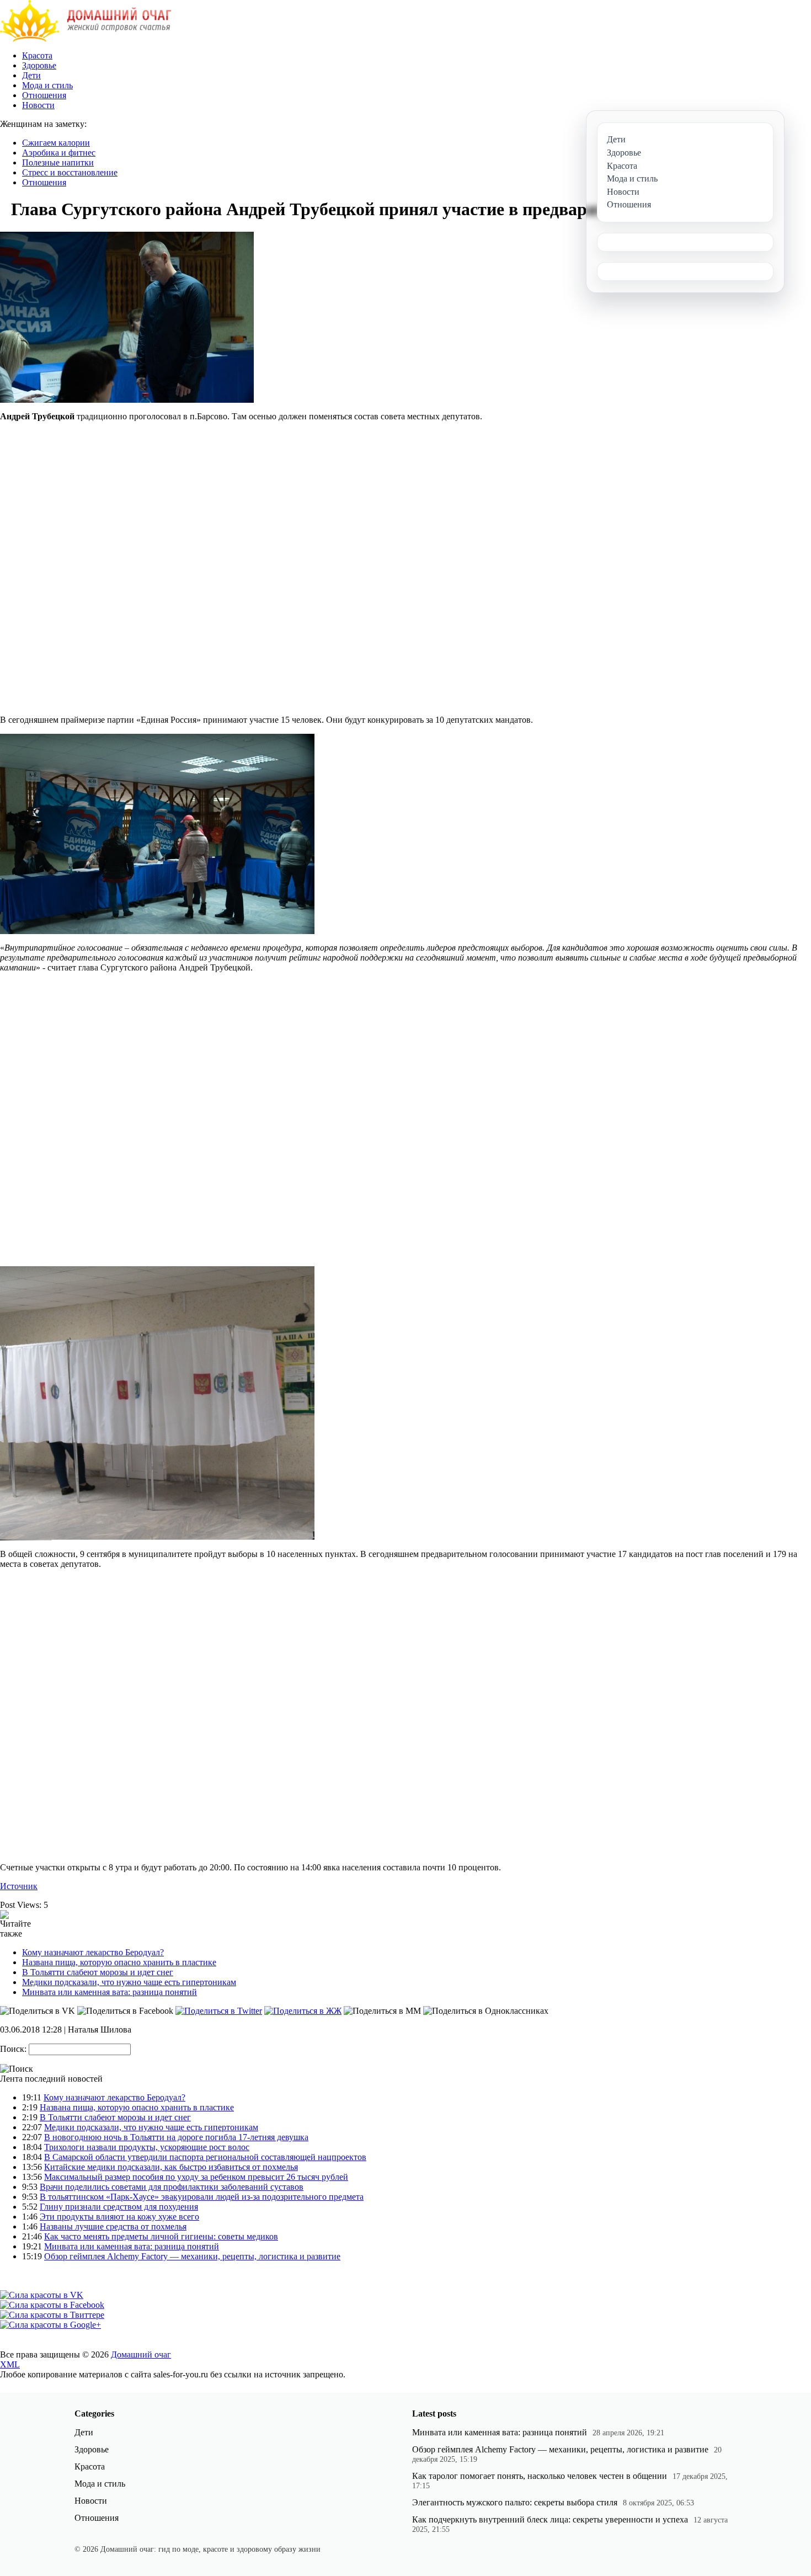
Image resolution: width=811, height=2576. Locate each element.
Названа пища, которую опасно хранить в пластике (119, 1962)
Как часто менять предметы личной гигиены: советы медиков (161, 2236)
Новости (38, 105)
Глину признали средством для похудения (119, 2207)
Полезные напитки (58, 162)
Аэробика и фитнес (59, 153)
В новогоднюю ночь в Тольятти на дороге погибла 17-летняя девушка (176, 2137)
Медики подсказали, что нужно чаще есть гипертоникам (129, 1982)
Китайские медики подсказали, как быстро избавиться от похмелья (171, 2167)
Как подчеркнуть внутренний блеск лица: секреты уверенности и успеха (550, 2519)
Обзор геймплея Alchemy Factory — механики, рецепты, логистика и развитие (192, 2256)
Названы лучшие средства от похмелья (113, 2226)
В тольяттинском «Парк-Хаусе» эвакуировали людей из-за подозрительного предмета (202, 2197)
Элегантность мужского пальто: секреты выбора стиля (515, 2502)
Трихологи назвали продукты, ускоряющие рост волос (147, 2147)
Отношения (44, 95)
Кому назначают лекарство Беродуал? (93, 1952)
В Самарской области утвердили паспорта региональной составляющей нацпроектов (205, 2157)
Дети (31, 75)
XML (10, 2364)
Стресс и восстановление (70, 172)
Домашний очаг (141, 2354)
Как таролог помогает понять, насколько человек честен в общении (540, 2476)
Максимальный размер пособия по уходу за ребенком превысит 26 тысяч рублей (196, 2177)
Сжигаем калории (56, 143)
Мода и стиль (47, 85)
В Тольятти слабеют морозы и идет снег (98, 1972)
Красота (37, 55)
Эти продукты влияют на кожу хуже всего (119, 2217)
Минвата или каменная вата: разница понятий (110, 1992)
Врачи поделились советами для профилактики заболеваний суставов (172, 2187)
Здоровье (39, 65)
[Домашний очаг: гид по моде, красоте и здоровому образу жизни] (86, 39)
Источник (19, 1886)
